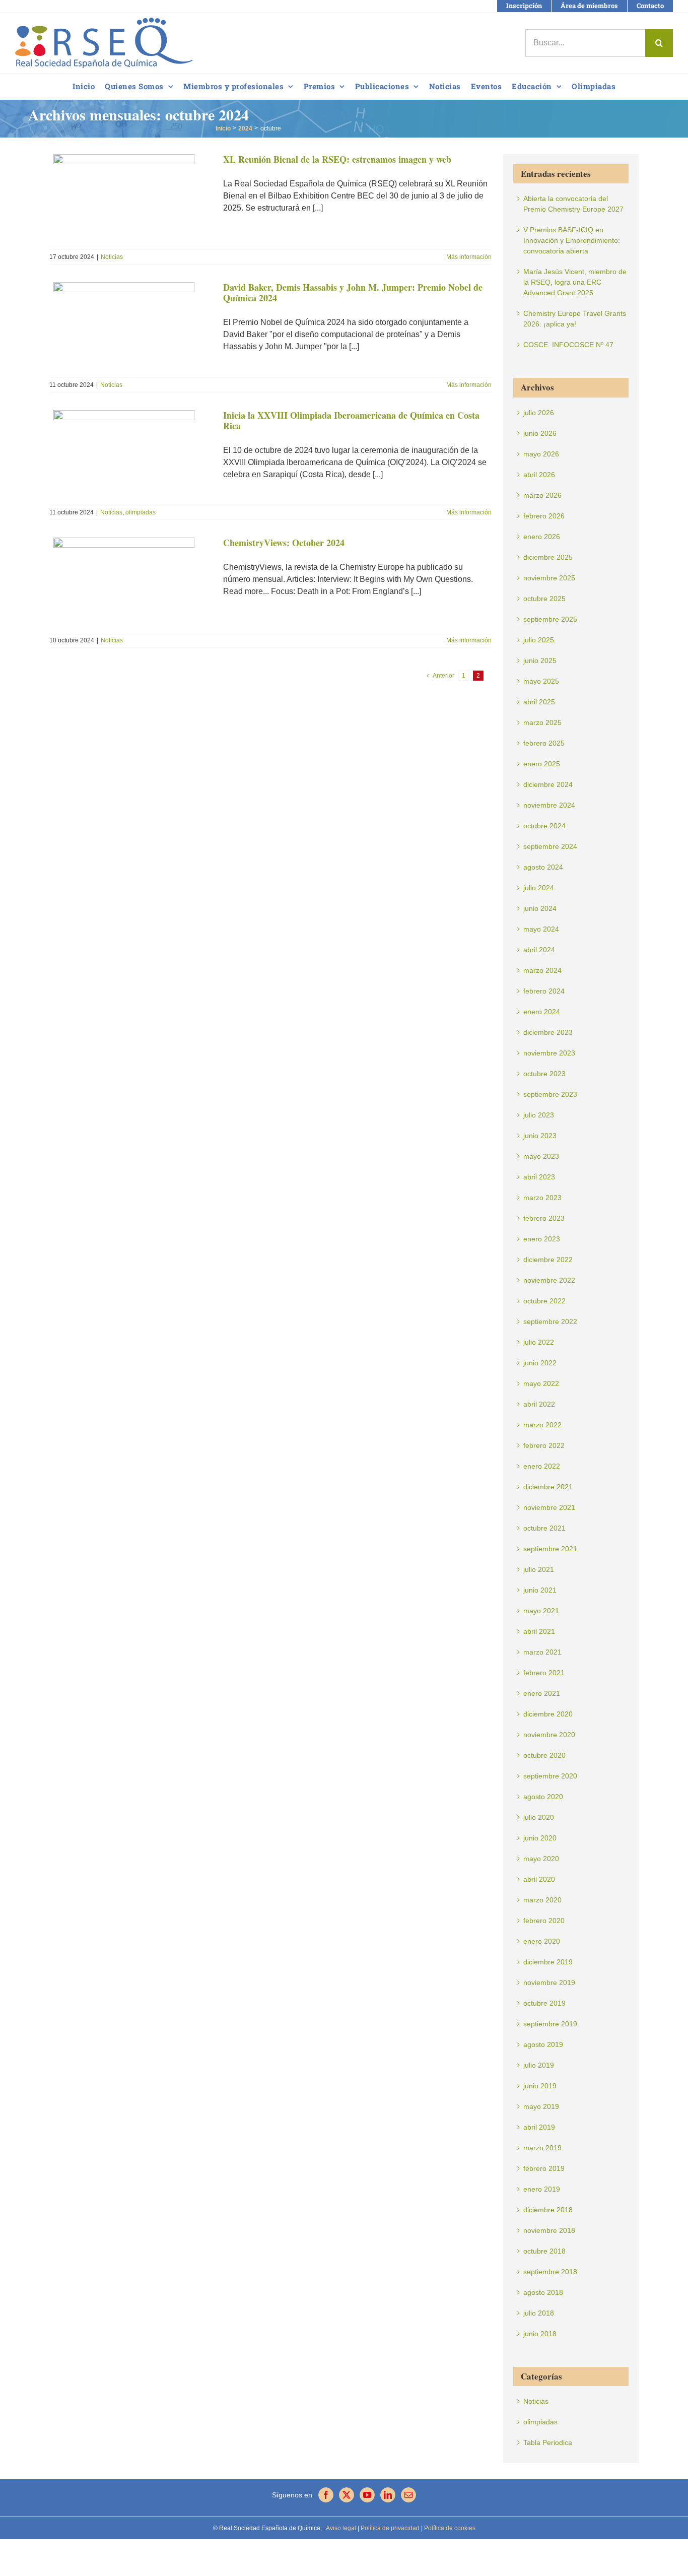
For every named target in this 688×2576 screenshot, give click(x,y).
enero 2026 (542, 537)
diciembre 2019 (548, 1962)
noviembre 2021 (549, 1507)
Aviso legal (341, 2528)
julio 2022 (539, 1342)
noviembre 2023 (549, 1053)
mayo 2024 (541, 929)
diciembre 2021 (548, 1487)
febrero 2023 (544, 1218)
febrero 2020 (544, 1921)
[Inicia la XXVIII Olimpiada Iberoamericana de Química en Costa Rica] (130, 455)
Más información (469, 257)
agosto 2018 (543, 2292)
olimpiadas (141, 512)
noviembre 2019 (549, 1983)
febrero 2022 (544, 1445)
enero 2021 (542, 1693)
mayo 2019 (541, 2106)
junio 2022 (540, 1363)
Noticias (112, 257)
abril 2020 (539, 1879)
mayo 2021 (541, 1611)
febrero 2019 (544, 2168)
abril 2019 (539, 2127)
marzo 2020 (542, 1900)
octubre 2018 (544, 2251)
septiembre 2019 (550, 2024)
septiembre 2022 (550, 1322)
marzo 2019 (542, 2148)
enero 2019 (542, 2189)
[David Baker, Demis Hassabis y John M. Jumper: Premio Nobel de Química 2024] (130, 327)
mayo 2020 (541, 1859)
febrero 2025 (544, 743)
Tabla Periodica (548, 2442)
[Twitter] (347, 2495)
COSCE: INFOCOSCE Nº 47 (568, 345)
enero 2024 (542, 1012)
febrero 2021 (544, 1673)
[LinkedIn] (388, 2495)
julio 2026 (539, 413)
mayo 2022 (541, 1383)
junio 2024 (540, 908)
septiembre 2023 (550, 1094)
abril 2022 (539, 1404)
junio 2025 (540, 660)
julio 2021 (539, 1569)
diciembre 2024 (548, 784)
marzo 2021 (542, 1652)
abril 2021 (539, 1631)
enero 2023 (542, 1239)
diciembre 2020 (548, 1714)
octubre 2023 (544, 1074)
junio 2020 (540, 1838)
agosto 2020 (543, 1797)
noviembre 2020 (549, 1735)
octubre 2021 (544, 1528)
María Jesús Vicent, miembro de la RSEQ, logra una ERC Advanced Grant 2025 (575, 282)
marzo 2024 (542, 970)
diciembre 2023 (548, 1032)
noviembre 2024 (549, 805)
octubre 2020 (544, 1755)
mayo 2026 (541, 454)
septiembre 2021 (550, 1549)
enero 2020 (542, 1941)
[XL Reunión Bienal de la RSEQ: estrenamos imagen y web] (130, 199)
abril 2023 (539, 1177)
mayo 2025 (541, 681)
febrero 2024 (544, 991)
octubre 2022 (544, 1301)
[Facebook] (326, 2495)
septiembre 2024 (550, 846)
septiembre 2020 (550, 1776)
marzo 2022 (542, 1425)
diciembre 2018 (548, 2210)
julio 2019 (539, 2065)
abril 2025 (539, 702)
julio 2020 (539, 1817)
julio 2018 (539, 2313)
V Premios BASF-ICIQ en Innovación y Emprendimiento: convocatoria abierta (572, 240)
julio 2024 (539, 888)
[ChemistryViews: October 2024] (130, 582)
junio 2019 (540, 2086)
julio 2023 (539, 1115)
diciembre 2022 (548, 1260)
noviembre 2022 (549, 1280)
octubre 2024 (544, 826)
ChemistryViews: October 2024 (284, 543)
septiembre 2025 (550, 619)
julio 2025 (539, 640)
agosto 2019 (543, 2044)
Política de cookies (449, 2528)
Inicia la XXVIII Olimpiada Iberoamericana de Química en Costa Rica (351, 421)
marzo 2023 (542, 1198)
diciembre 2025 (548, 557)
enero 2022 (542, 1466)
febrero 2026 (544, 516)
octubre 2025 (544, 599)
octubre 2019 (544, 2003)
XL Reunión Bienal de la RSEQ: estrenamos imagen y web (337, 159)
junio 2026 (540, 433)
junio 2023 (540, 1136)
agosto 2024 (543, 867)
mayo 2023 (541, 1156)
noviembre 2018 (549, 2230)
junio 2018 (540, 2334)
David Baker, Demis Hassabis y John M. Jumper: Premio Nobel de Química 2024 (353, 293)
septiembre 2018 (550, 2272)
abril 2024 (539, 950)
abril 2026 (539, 475)
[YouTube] (367, 2495)
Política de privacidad (389, 2528)
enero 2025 (542, 764)
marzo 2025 (542, 722)
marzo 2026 (542, 495)
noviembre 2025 (549, 578)
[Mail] (408, 2495)
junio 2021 (540, 1590)
